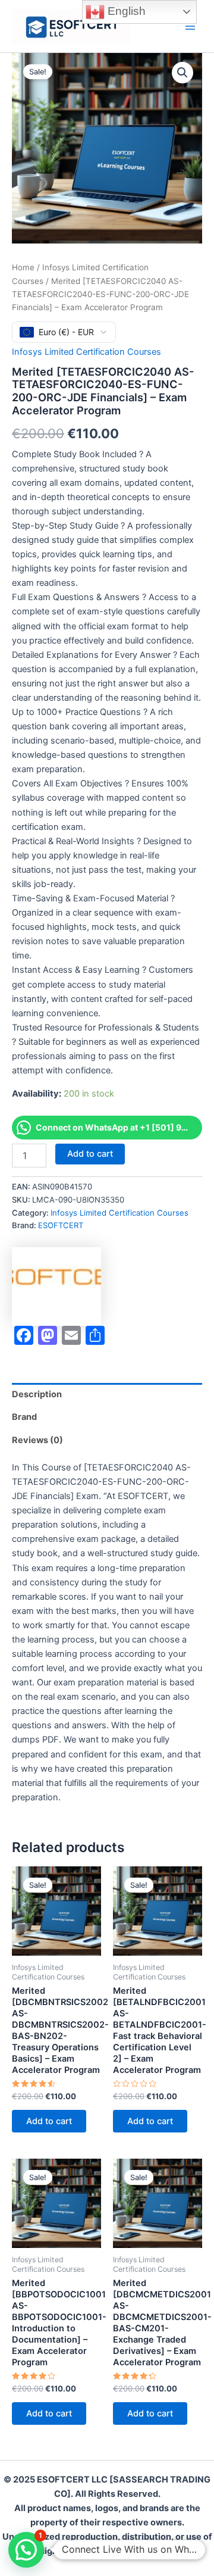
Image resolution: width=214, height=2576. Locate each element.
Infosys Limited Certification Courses (86, 352)
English (125, 11)
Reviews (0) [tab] (37, 1440)
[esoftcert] (56, 1287)
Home (23, 267)
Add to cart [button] (49, 2121)
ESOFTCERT (61, 1225)
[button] (182, 73)
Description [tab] (37, 1394)
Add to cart (90, 1154)
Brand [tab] (24, 1417)
